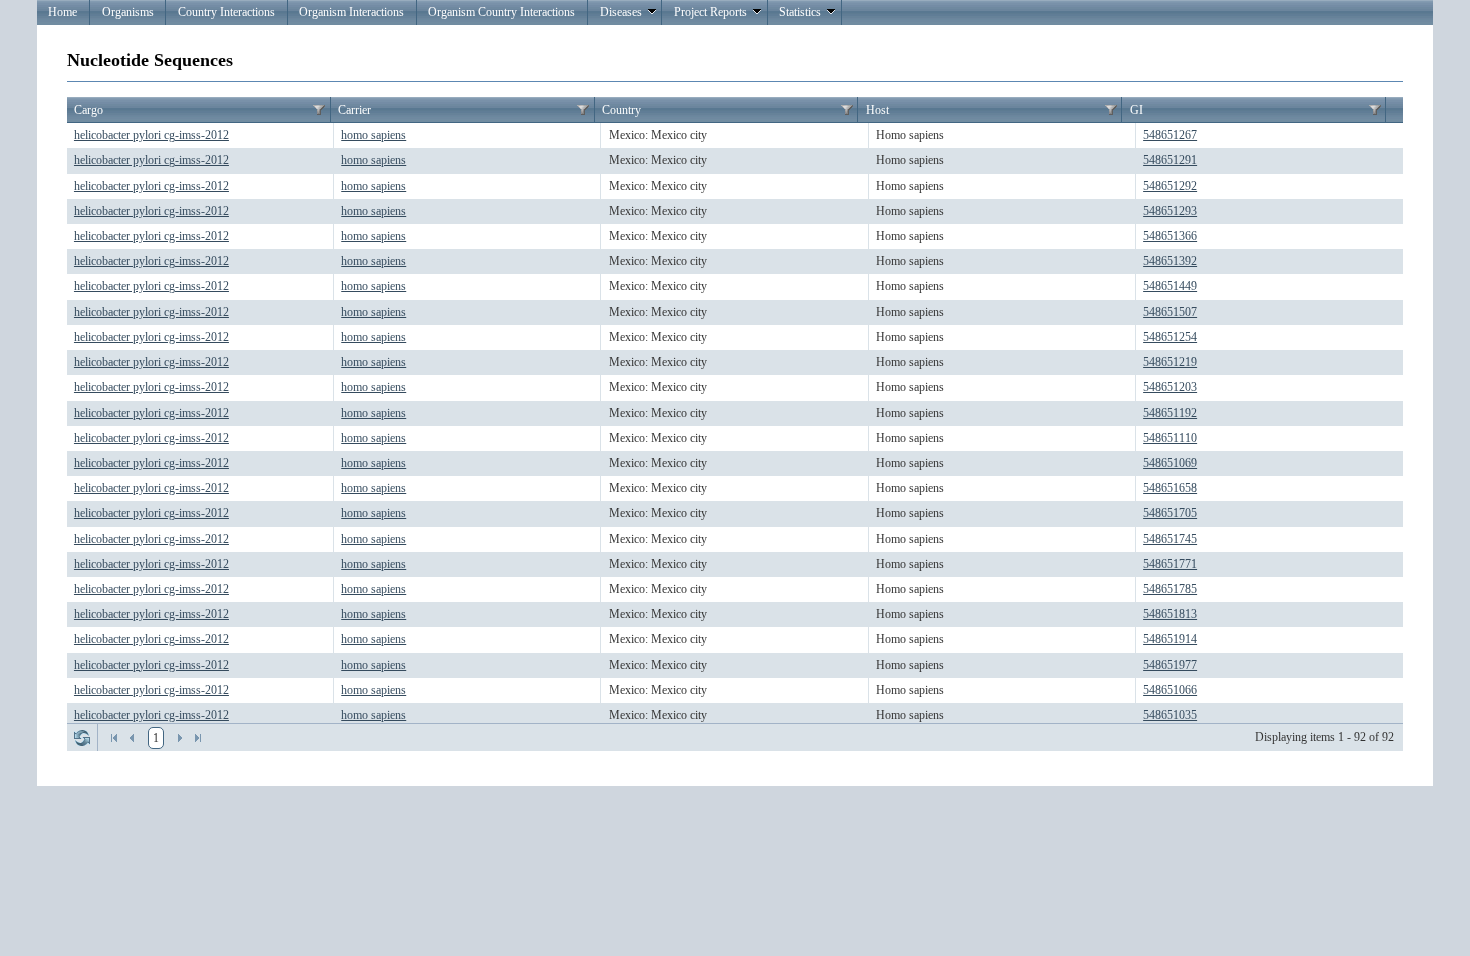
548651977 (1170, 665)
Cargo (88, 110)
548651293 (1170, 211)
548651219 (1170, 362)
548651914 (1170, 639)
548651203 (1170, 387)
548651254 (1170, 337)
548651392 (1170, 261)
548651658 (1170, 488)
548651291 (1170, 160)
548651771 (1170, 564)
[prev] (132, 738)
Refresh (82, 738)
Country (621, 110)
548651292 (1170, 186)
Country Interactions (226, 12)
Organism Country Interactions (501, 12)
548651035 (1170, 715)
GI (1136, 110)
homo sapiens (373, 135)
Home (62, 12)
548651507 (1170, 312)
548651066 (1170, 690)
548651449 (1170, 286)
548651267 (1170, 135)
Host (877, 110)
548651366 (1170, 236)
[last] (198, 738)
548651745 (1170, 539)
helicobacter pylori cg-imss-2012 (151, 135)
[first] (114, 738)
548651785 (1170, 589)
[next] (180, 738)
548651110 (1170, 438)
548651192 (1170, 413)
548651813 (1170, 614)
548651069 (1170, 463)
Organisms (128, 12)
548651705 (1170, 513)
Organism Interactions (351, 12)
